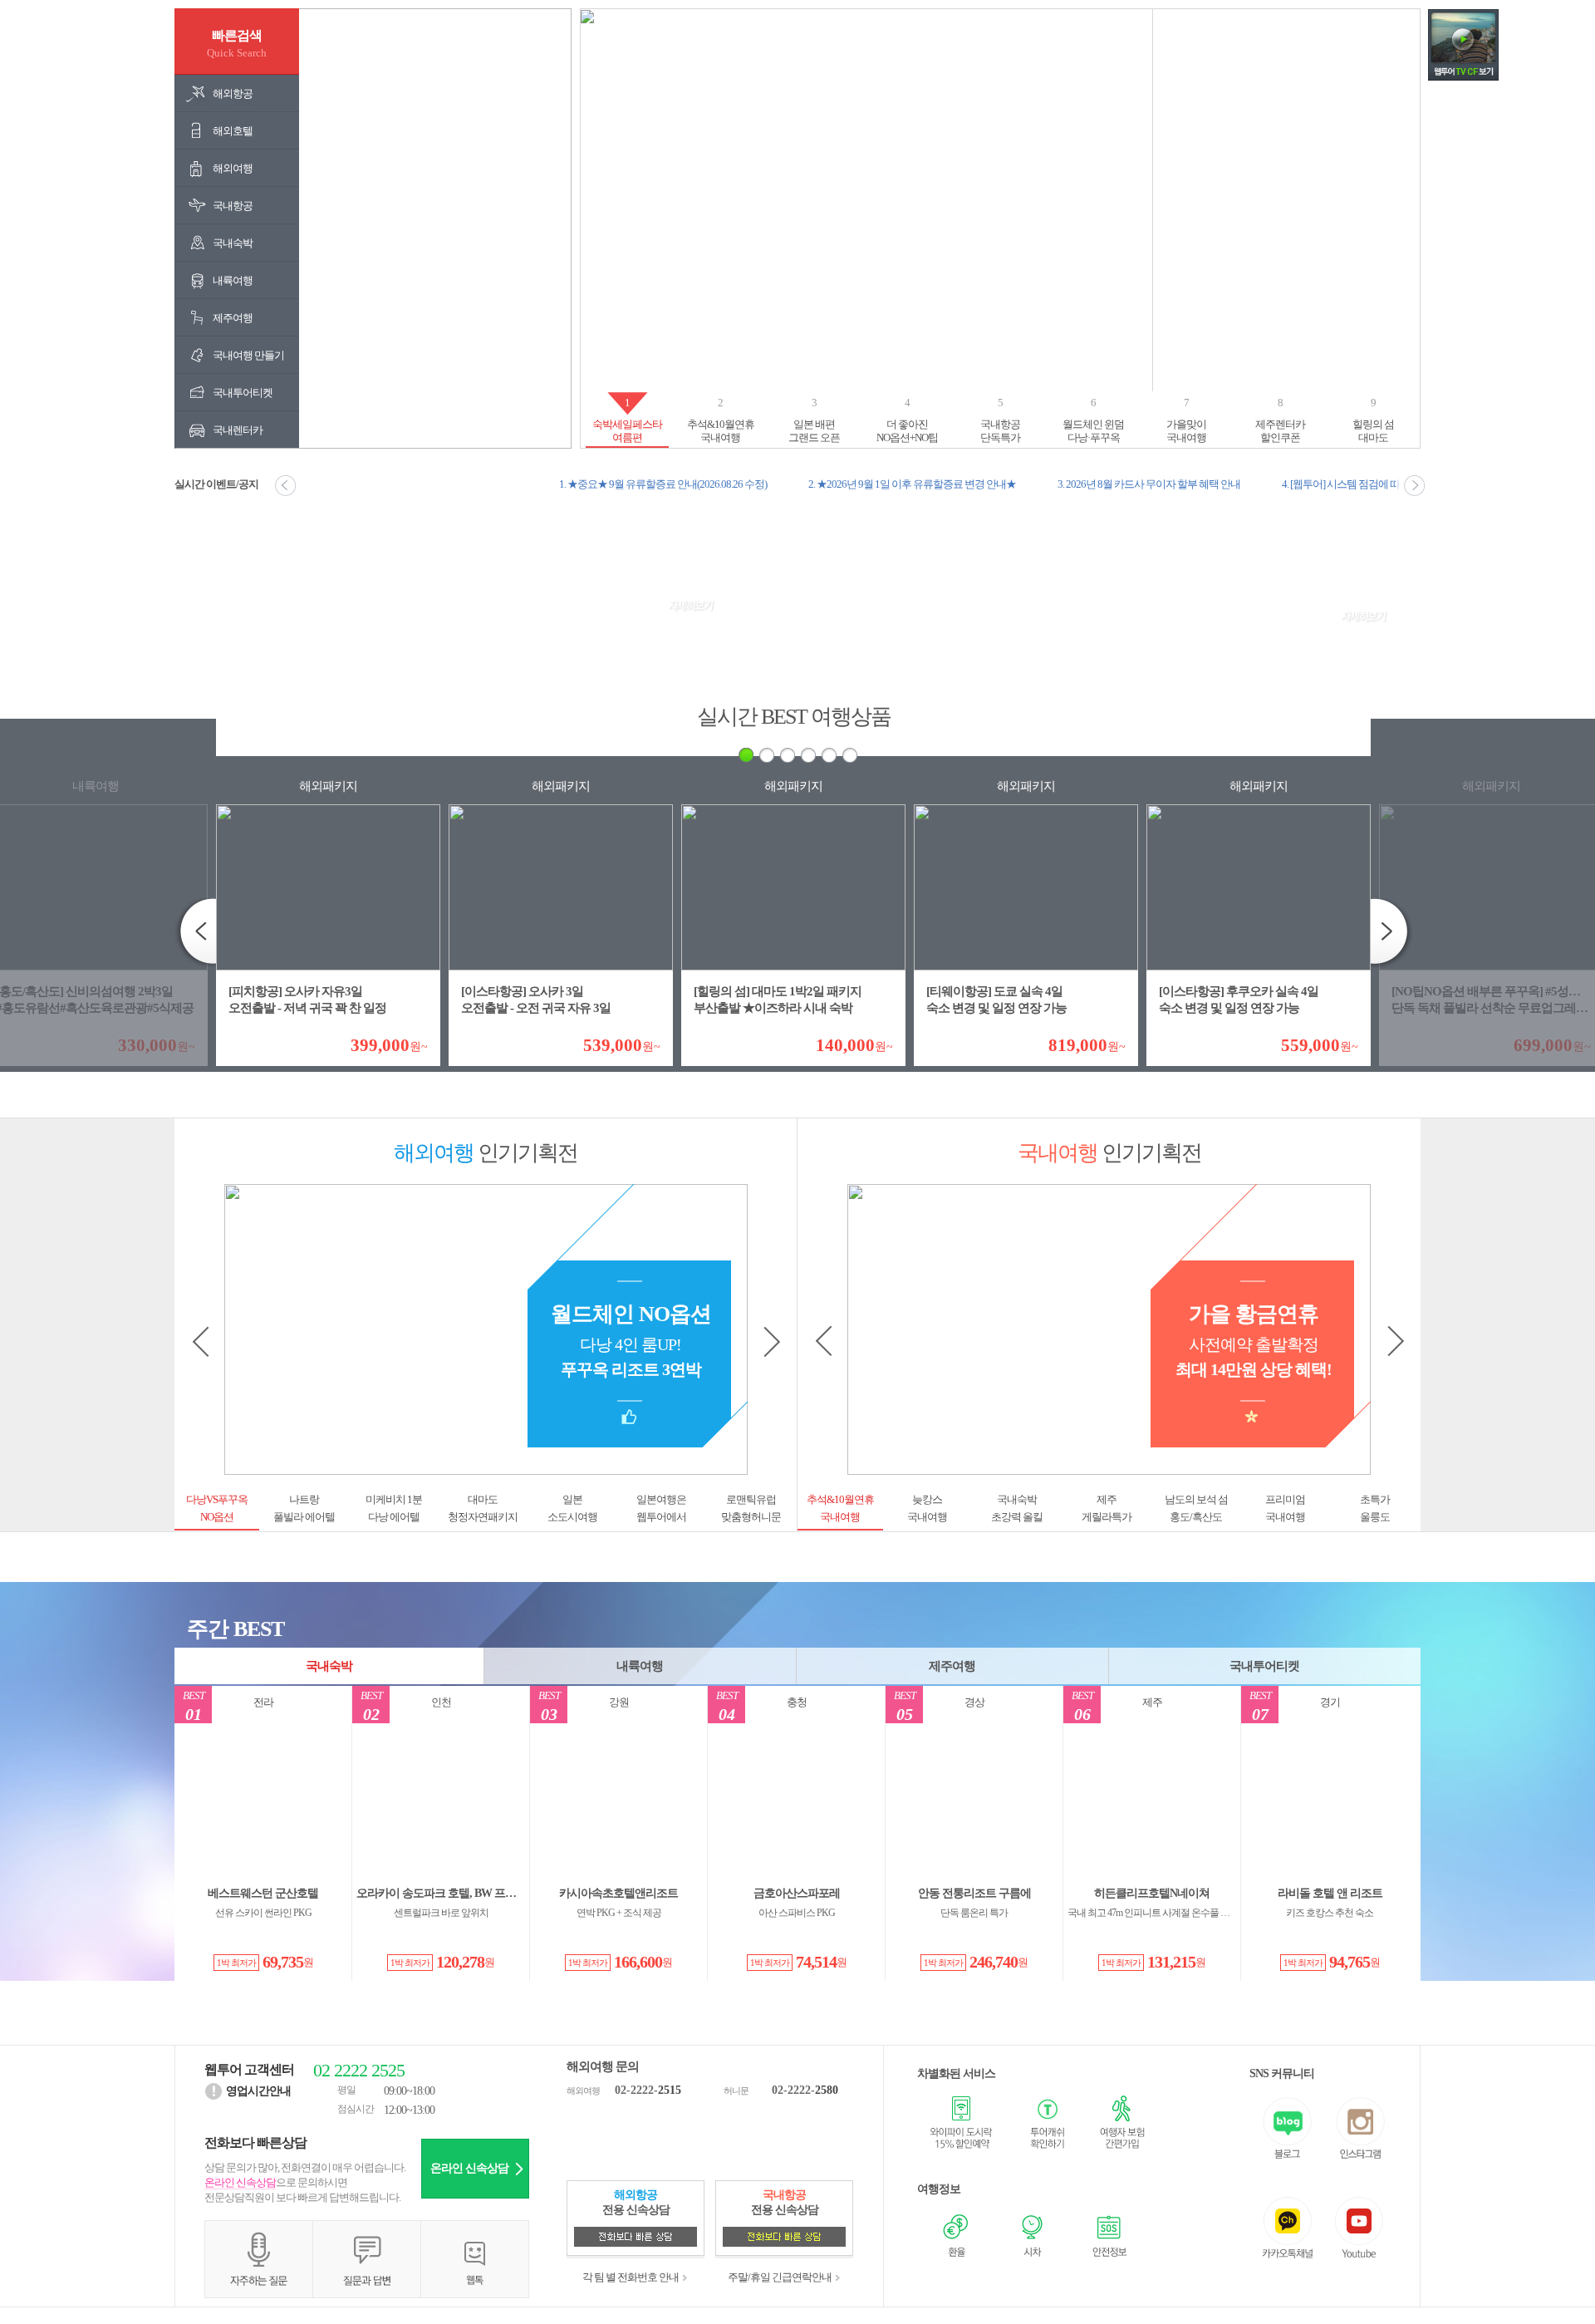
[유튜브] (1359, 2228)
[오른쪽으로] (206, 1342)
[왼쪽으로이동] (290, 486)
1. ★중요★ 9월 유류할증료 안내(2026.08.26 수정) (663, 484)
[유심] (961, 2123)
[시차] (1032, 2233)
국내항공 (233, 206)
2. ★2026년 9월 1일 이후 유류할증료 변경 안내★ (912, 484)
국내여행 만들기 (248, 355)
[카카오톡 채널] (1289, 2228)
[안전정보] (1108, 2233)
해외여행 (233, 168)
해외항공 (233, 93)
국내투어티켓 (243, 393)
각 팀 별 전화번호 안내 (631, 2277)
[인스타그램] (1359, 2128)
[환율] (955, 2233)
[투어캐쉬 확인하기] (1039, 2123)
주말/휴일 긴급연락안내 (780, 2277)
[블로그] (1289, 2128)
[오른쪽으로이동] (1411, 486)
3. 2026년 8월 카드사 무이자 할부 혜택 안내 (1149, 484)
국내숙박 (233, 243)
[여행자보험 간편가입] (1112, 2123)
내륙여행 (233, 280)
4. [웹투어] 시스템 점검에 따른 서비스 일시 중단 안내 (1394, 484)
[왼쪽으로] (770, 1342)
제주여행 (233, 318)
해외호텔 (233, 131)
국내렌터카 (238, 430)
